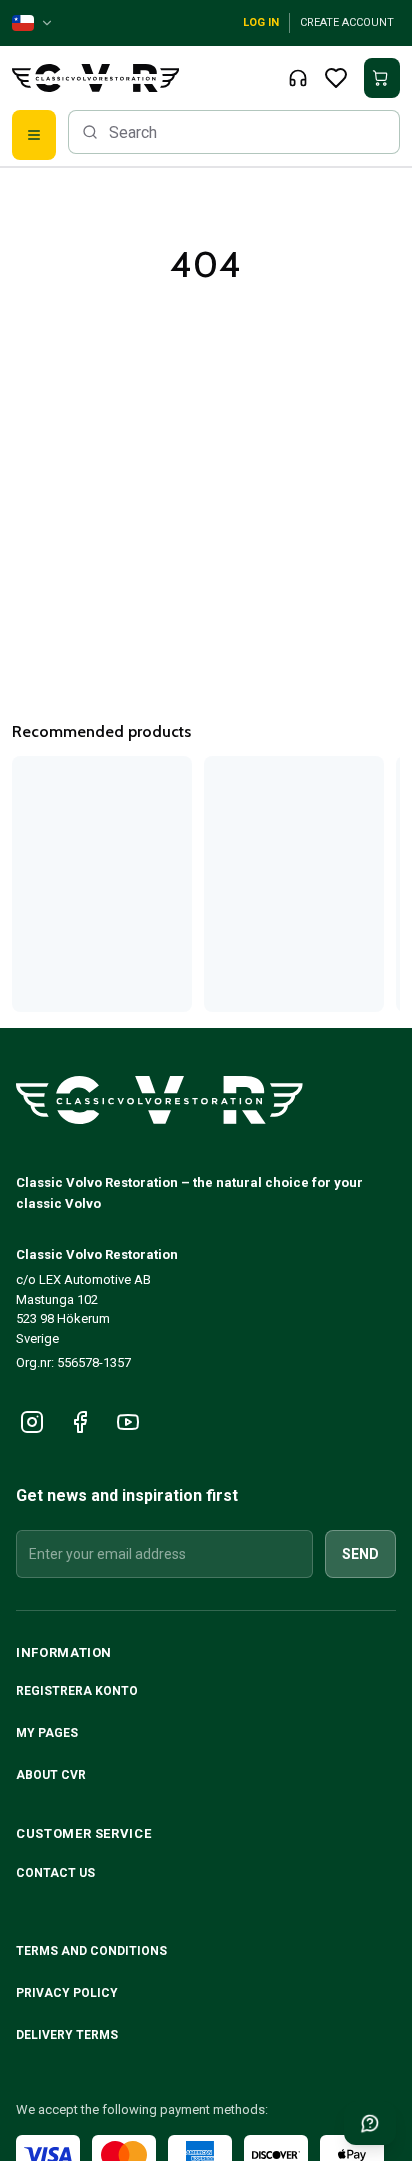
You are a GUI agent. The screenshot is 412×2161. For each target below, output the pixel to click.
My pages (47, 1733)
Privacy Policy (68, 1993)
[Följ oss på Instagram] (32, 1422)
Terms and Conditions (93, 1951)
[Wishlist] (336, 78)
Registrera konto (77, 1691)
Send (360, 1554)
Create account (347, 22)
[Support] (298, 78)
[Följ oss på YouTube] (128, 1422)
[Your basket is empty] (382, 78)
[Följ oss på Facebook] (80, 1422)
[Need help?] (370, 2123)
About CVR (51, 1775)
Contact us (55, 1873)
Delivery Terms (68, 2035)
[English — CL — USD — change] (33, 23)
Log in (261, 22)
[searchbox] (234, 132)
